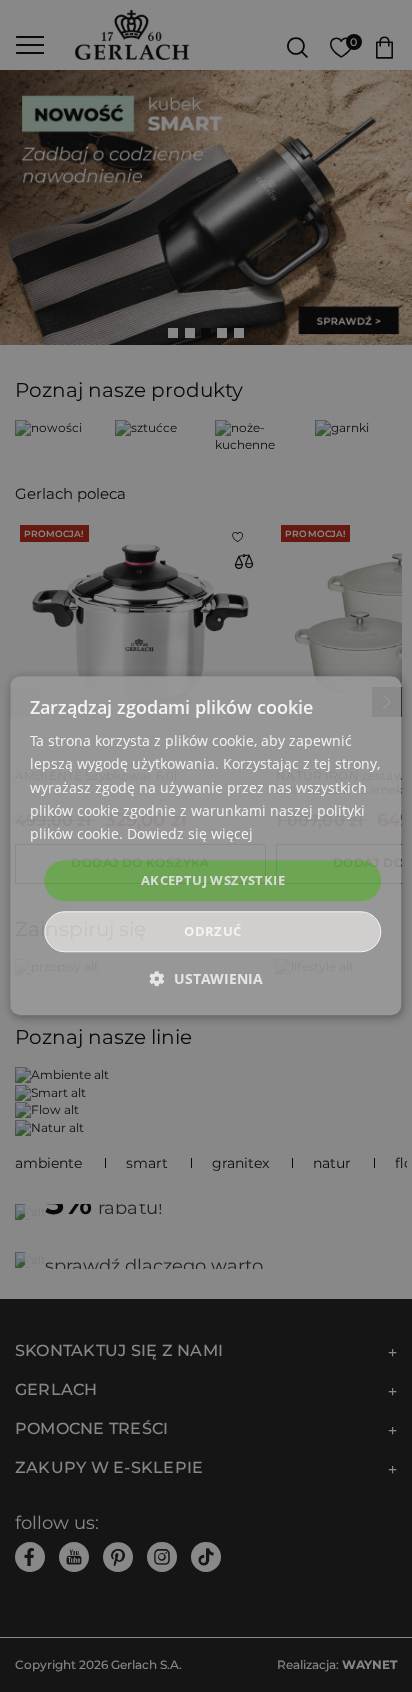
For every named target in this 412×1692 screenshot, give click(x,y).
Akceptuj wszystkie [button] (213, 880)
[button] (206, 979)
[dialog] (205, 845)
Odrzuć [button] (212, 932)
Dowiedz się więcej (190, 833)
